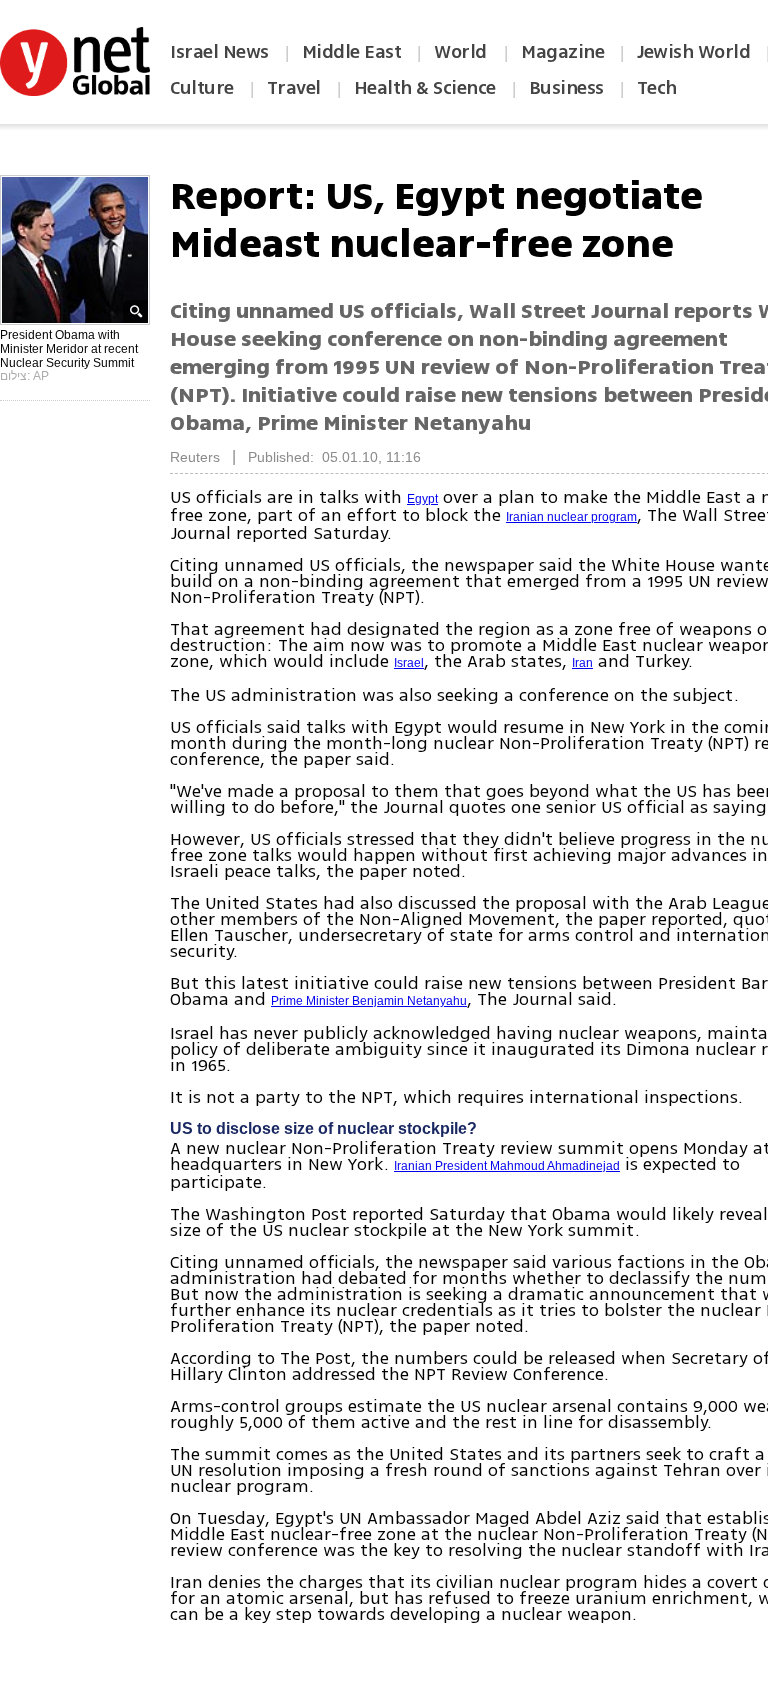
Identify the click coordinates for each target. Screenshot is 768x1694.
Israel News (219, 52)
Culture (202, 88)
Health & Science (425, 88)
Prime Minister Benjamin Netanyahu (369, 1001)
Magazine (562, 52)
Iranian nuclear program (571, 517)
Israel (409, 663)
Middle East (352, 52)
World (462, 52)
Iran (582, 663)
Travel (294, 88)
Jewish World (693, 52)
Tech (657, 88)
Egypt (422, 499)
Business (566, 88)
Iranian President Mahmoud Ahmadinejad (507, 1166)
